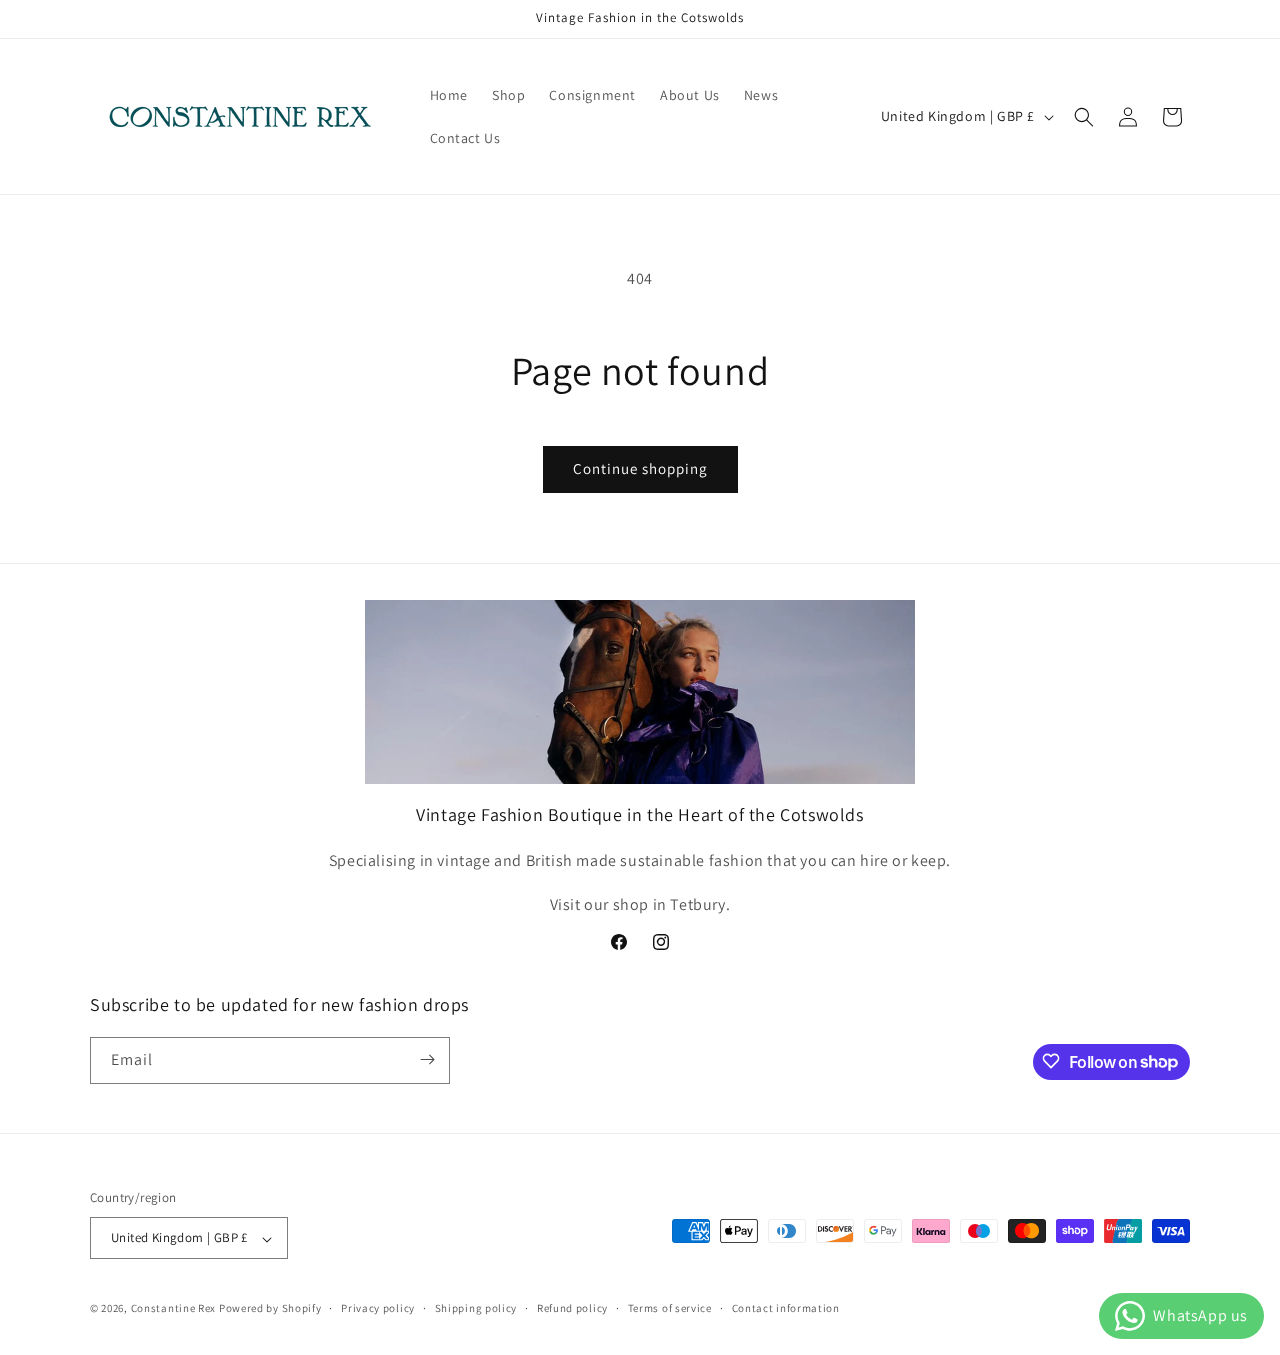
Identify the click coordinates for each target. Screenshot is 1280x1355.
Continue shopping (640, 468)
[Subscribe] (427, 1059)
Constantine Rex (174, 1309)
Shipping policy (476, 1308)
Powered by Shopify (270, 1309)
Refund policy (572, 1308)
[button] (1084, 117)
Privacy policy (378, 1308)
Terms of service (670, 1308)
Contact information (786, 1308)
